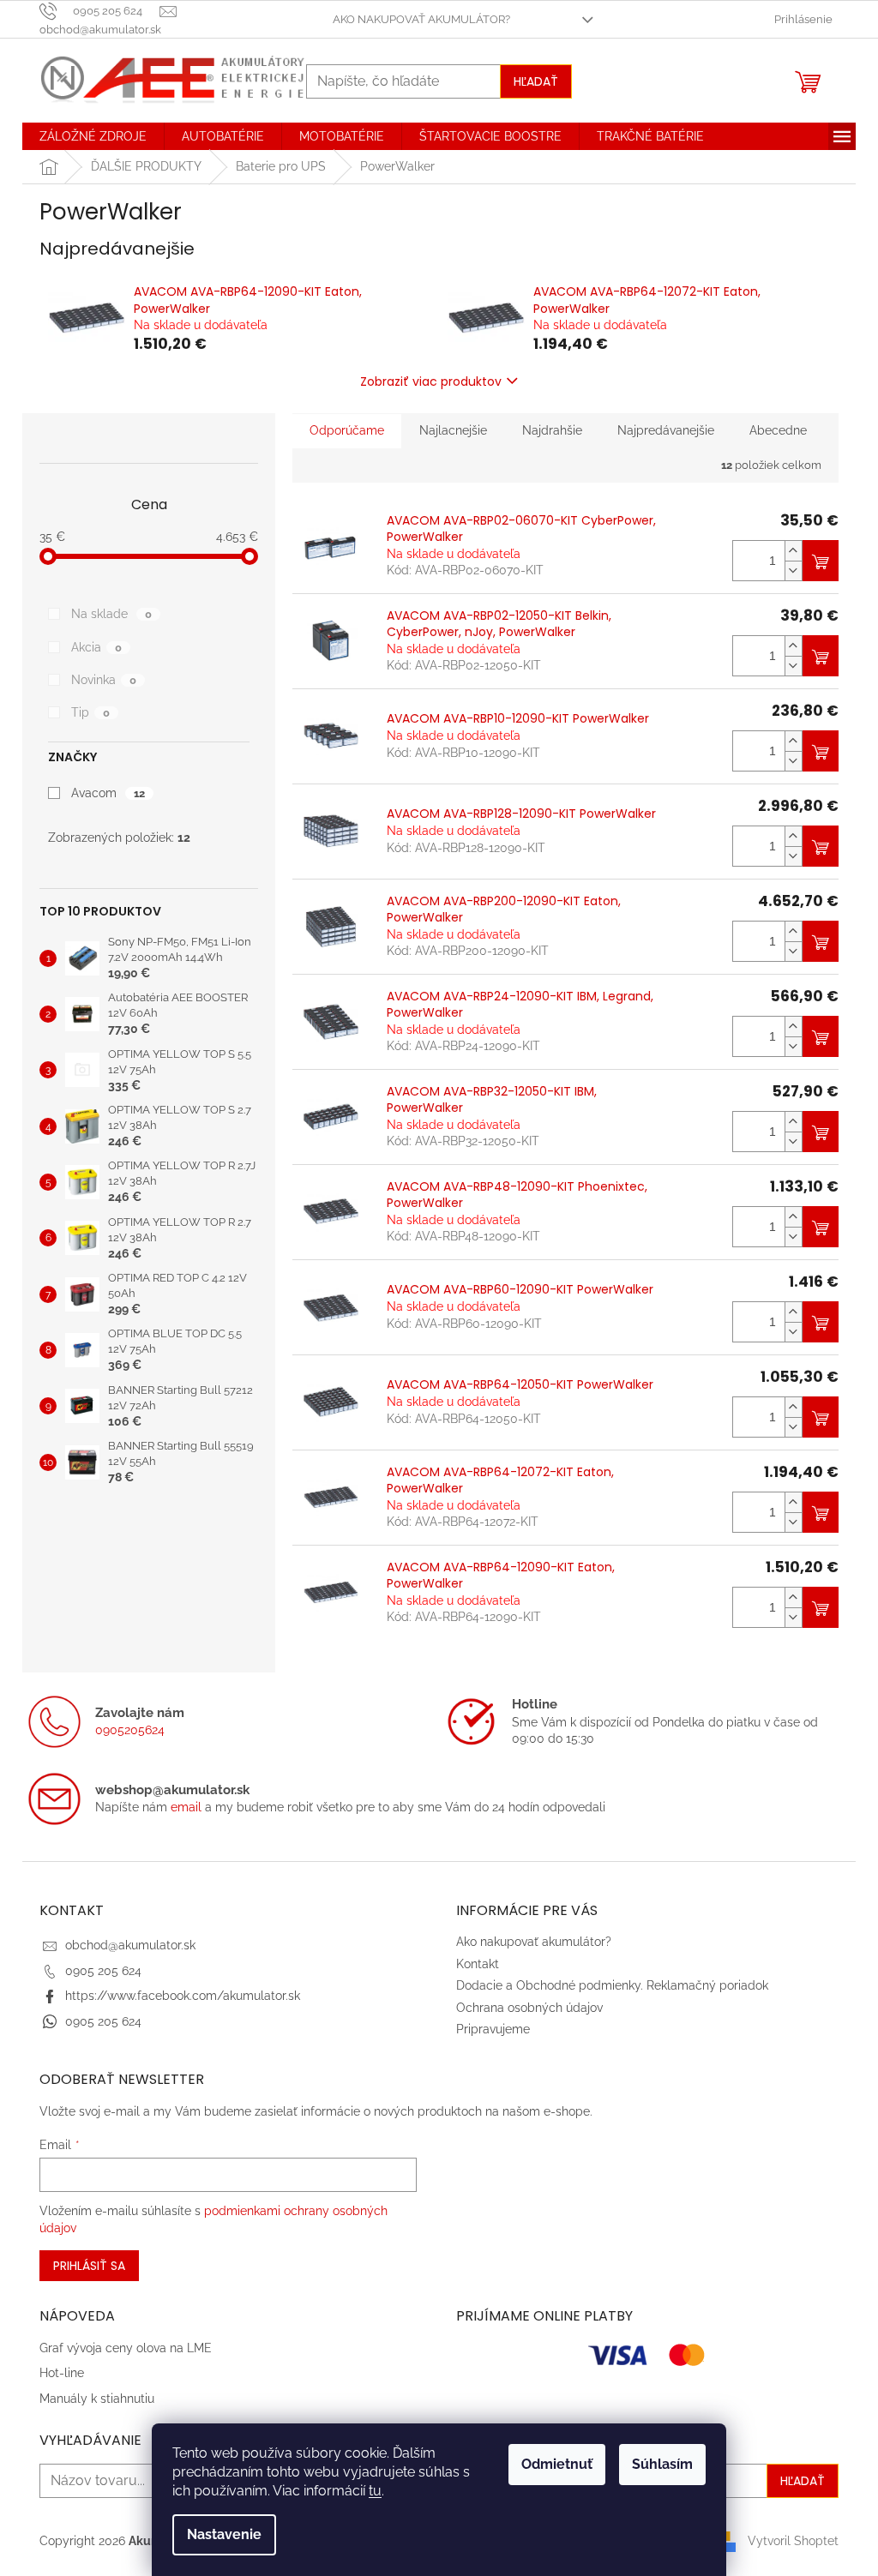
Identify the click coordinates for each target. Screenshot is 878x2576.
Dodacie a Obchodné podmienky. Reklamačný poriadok (612, 1985)
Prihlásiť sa (89, 2266)
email (186, 1807)
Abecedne (778, 430)
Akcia (96, 647)
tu (375, 2491)
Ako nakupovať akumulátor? (421, 19)
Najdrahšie (552, 430)
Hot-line (62, 2373)
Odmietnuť (557, 2464)
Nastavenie (224, 2534)
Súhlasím (662, 2464)
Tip (90, 712)
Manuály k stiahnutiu (97, 2399)
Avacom (108, 793)
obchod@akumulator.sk (130, 1945)
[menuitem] (93, 136)
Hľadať (536, 81)
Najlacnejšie (453, 430)
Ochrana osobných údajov (529, 2008)
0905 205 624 (103, 1971)
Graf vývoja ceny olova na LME (126, 2348)
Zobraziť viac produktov (431, 381)
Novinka (104, 680)
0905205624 (130, 1730)
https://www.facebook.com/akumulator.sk (183, 1996)
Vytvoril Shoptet (793, 2541)
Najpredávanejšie (666, 430)
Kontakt (478, 1964)
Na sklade (111, 614)
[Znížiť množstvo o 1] (793, 570)
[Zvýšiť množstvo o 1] (793, 551)
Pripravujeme (493, 2029)
